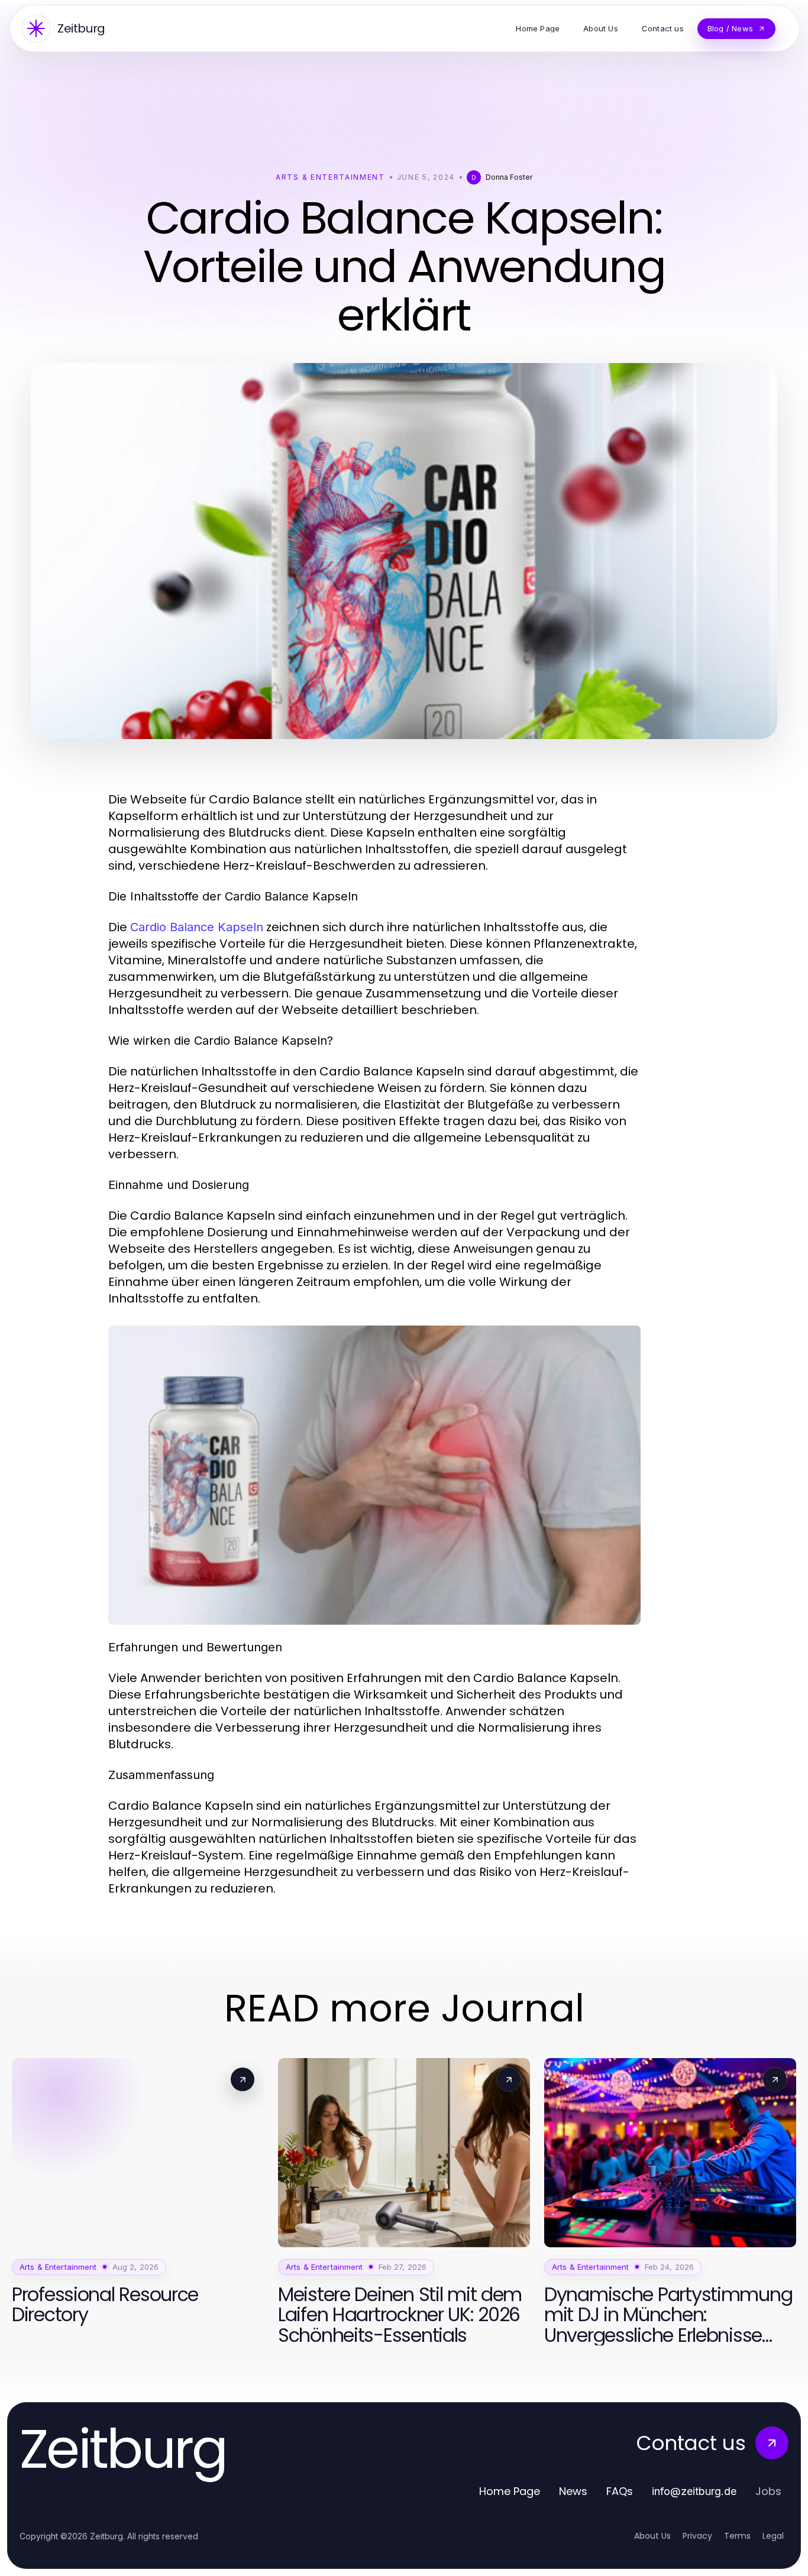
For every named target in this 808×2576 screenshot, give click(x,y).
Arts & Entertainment (330, 177)
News (573, 2491)
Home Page (510, 2491)
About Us (652, 2536)
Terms (737, 2536)
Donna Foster (509, 177)
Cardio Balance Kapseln (197, 927)
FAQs (620, 2491)
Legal (773, 2536)
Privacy (697, 2536)
